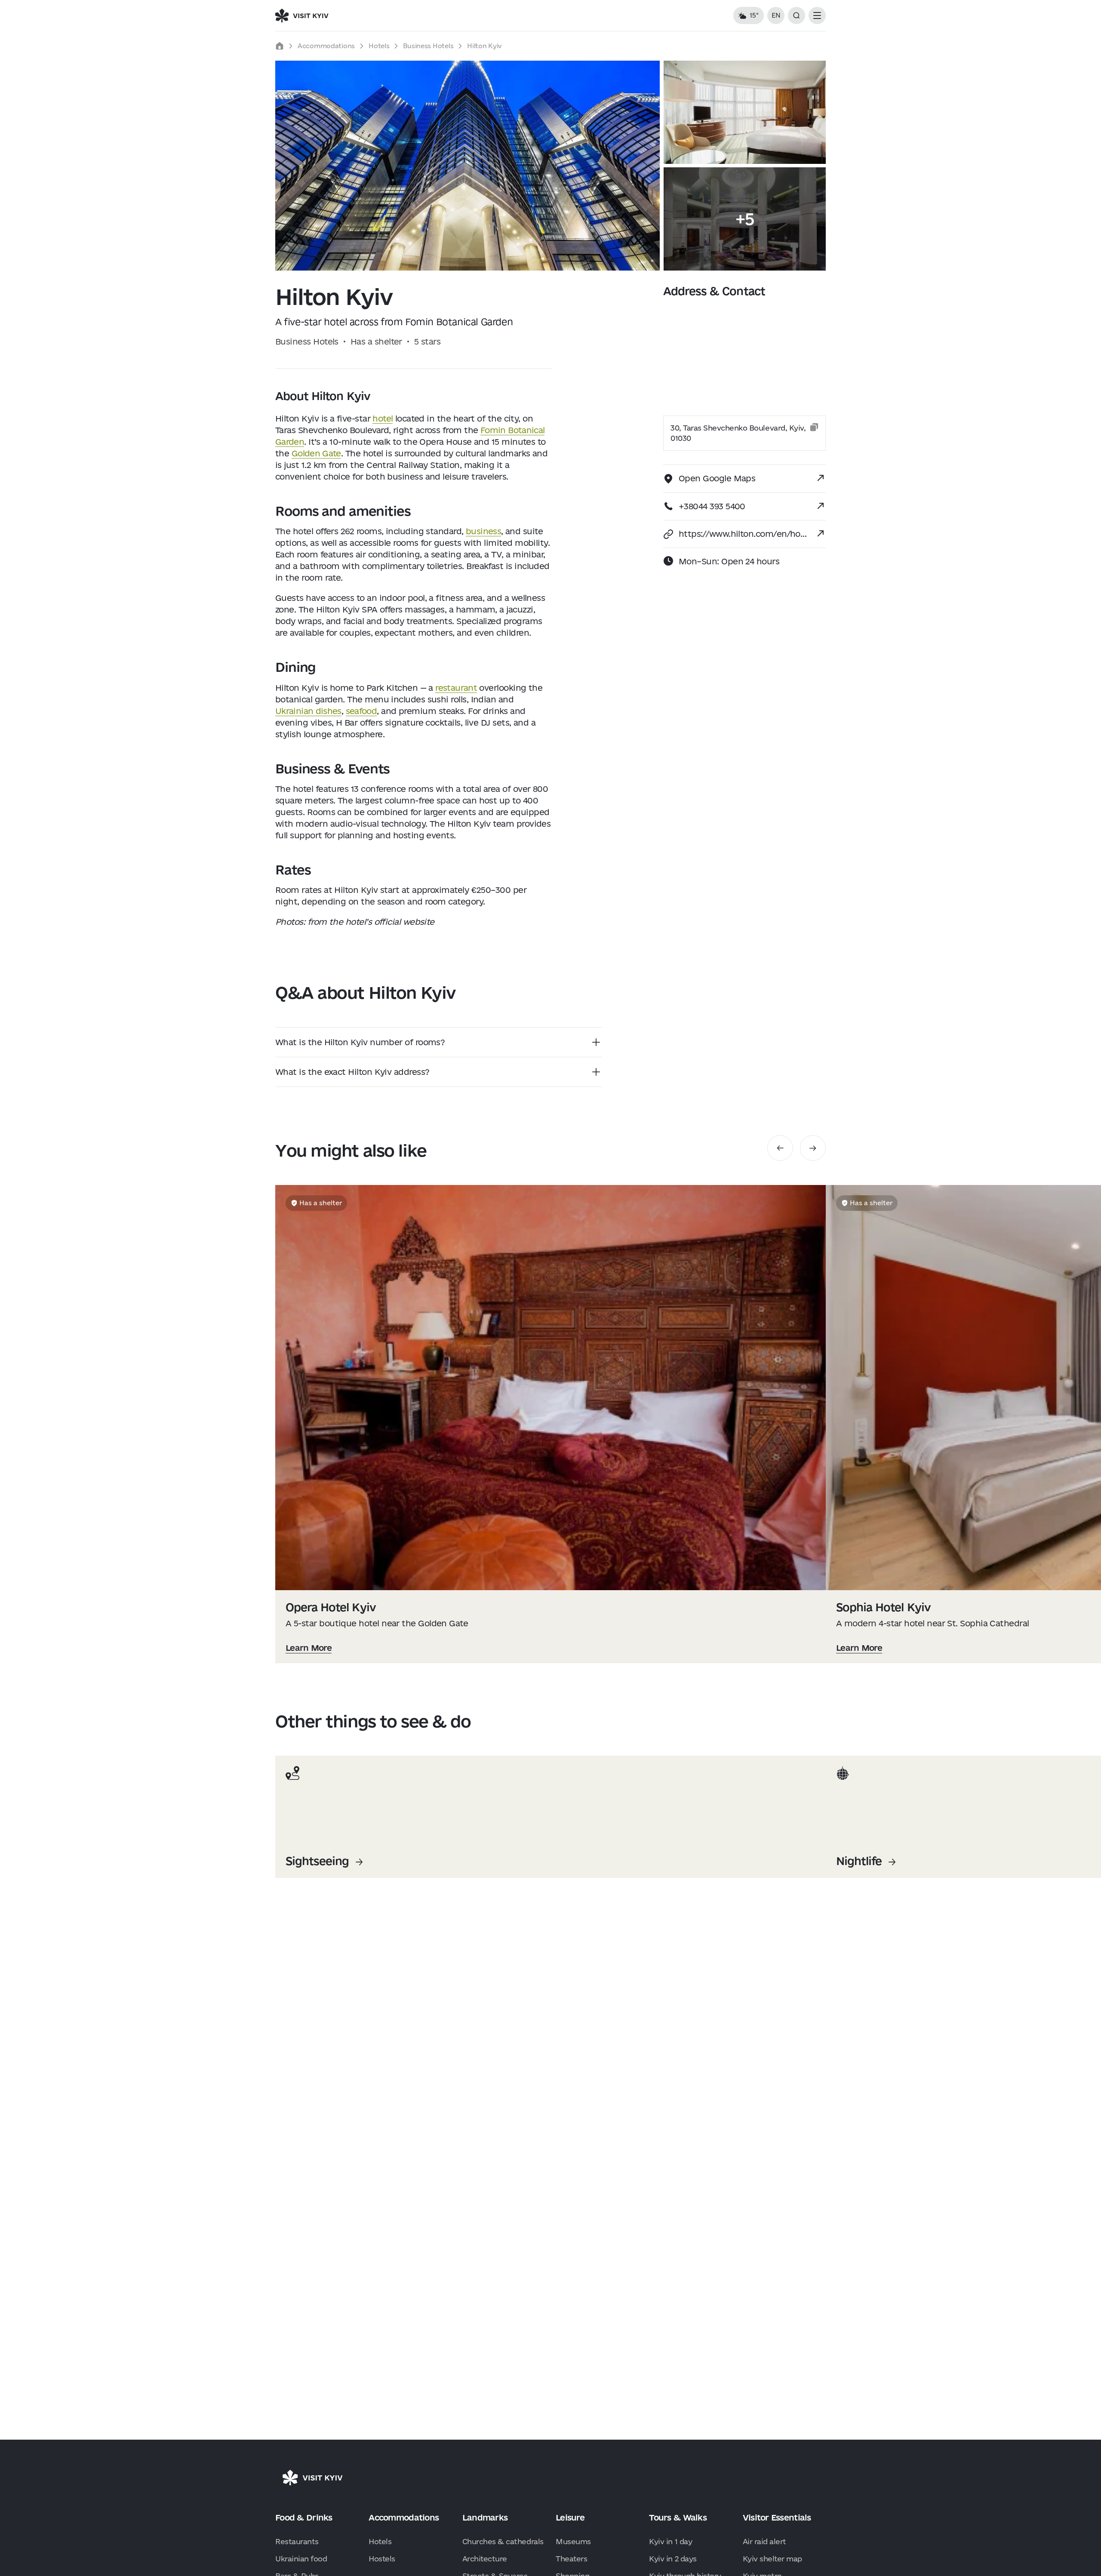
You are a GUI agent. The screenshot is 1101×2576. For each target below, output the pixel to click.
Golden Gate (316, 453)
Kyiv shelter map (772, 2559)
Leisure (570, 2518)
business (483, 531)
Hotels (379, 46)
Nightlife (859, 1861)
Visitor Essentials (777, 2518)
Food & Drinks (304, 2518)
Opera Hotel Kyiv (331, 1607)
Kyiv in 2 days (673, 2559)
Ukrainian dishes (308, 711)
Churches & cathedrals (503, 2541)
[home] (280, 46)
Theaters (571, 2559)
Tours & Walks (678, 2518)
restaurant (456, 688)
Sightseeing (317, 1861)
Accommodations (326, 46)
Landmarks (485, 2518)
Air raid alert (764, 2541)
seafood (361, 711)
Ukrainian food (301, 2559)
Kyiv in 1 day (670, 2541)
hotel (383, 419)
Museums (573, 2541)
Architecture (485, 2559)
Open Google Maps (717, 478)
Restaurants (297, 2541)
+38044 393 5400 (712, 506)
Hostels (382, 2559)
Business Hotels (428, 46)
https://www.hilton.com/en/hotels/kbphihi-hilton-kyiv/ (744, 534)
